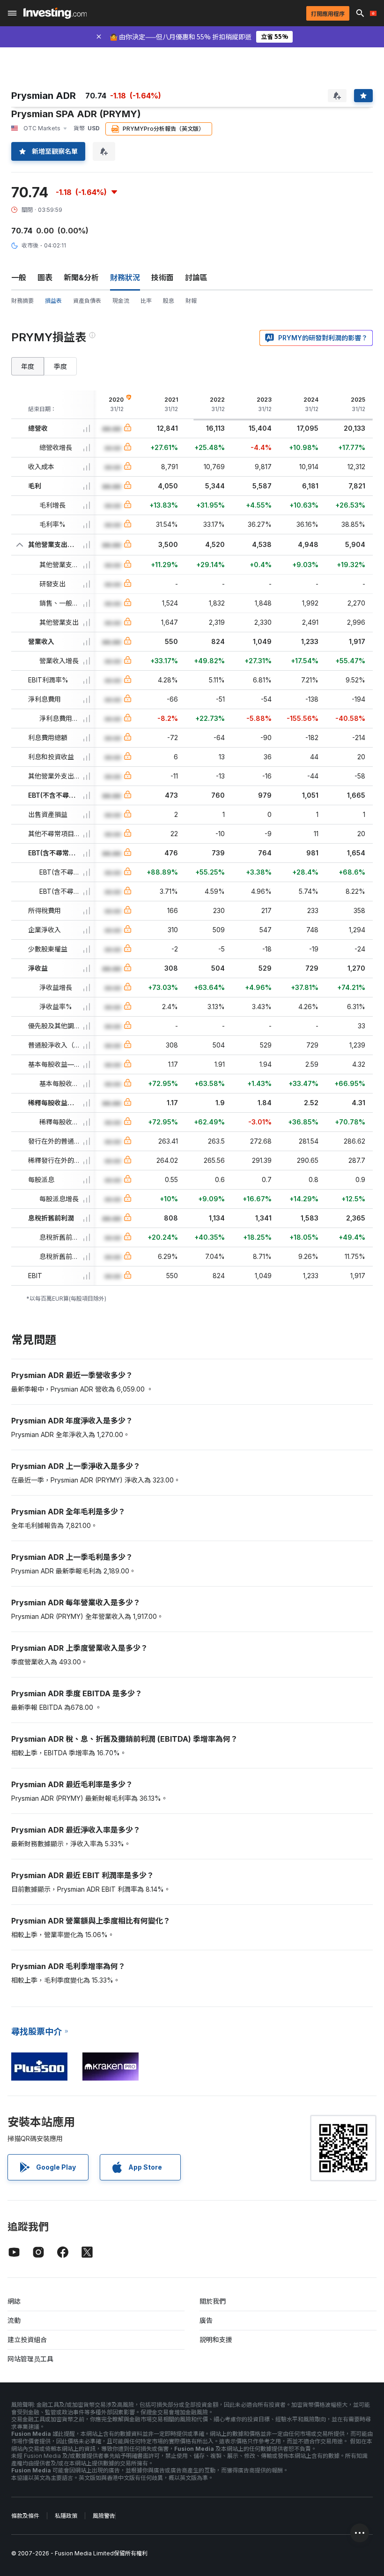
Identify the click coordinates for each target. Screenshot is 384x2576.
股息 (169, 301)
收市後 (30, 245)
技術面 (162, 277)
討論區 (196, 277)
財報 (191, 301)
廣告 (206, 2320)
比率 (146, 301)
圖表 (45, 277)
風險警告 (104, 2516)
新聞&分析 (81, 277)
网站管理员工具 (30, 2359)
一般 (19, 277)
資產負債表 (87, 301)
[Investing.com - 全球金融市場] (55, 13)
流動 (14, 2320)
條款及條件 (25, 2516)
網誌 (14, 2301)
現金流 (121, 301)
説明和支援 (216, 2340)
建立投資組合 (27, 2340)
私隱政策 (66, 2516)
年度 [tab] (28, 366)
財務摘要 (22, 301)
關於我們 (213, 2301)
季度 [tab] (60, 366)
